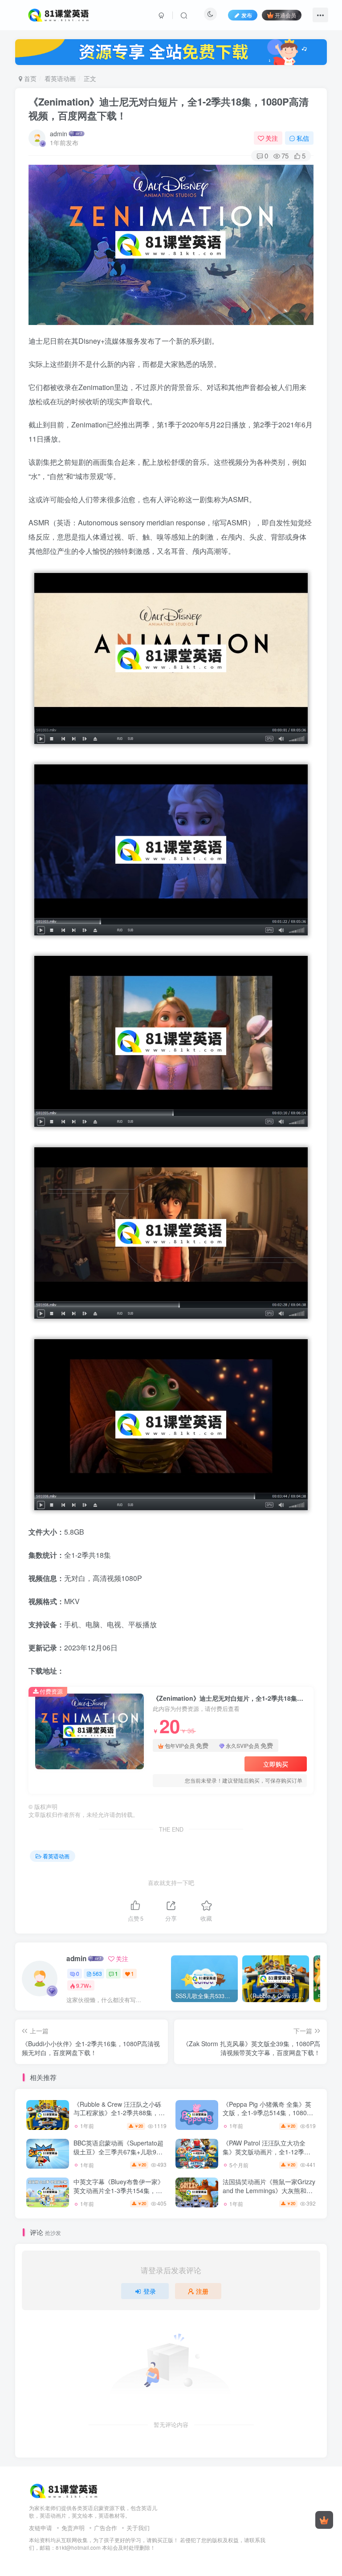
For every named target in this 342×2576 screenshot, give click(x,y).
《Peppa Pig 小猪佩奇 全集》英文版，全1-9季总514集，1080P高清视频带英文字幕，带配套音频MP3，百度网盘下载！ (267, 2117)
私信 (303, 138)
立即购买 (276, 1764)
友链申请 (41, 2528)
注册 (202, 2291)
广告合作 (106, 2528)
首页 (29, 78)
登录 (150, 2291)
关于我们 (138, 2528)
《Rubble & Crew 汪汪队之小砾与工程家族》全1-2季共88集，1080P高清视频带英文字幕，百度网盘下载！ (117, 2117)
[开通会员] (324, 2520)
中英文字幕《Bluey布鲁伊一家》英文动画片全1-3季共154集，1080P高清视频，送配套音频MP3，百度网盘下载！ (119, 2195)
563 (97, 1973)
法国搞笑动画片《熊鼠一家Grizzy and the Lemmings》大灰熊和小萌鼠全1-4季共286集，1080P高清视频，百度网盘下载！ (269, 2195)
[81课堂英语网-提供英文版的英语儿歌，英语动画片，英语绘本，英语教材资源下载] (65, 2490)
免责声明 (73, 2528)
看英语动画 (60, 78)
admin (59, 134)
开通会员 (285, 15)
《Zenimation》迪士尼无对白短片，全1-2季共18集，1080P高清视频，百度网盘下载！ (169, 108)
